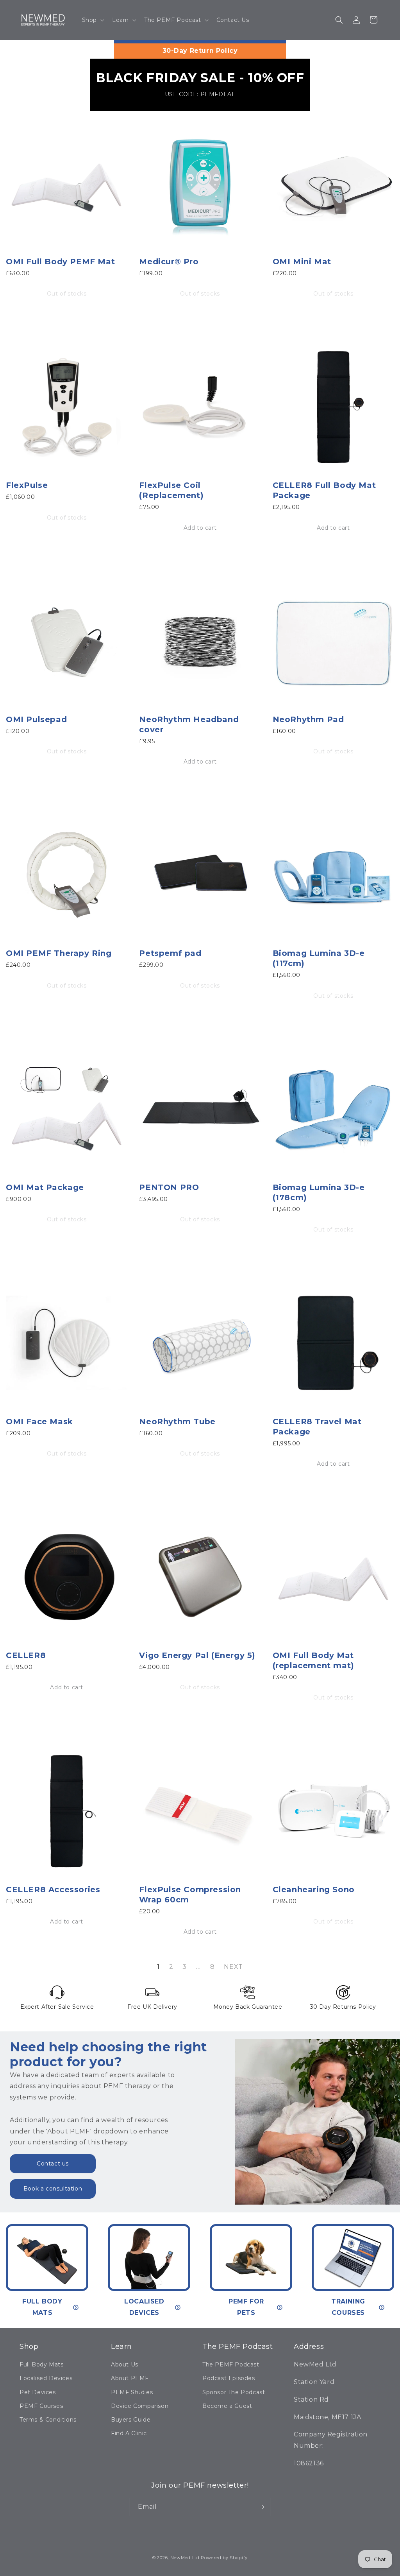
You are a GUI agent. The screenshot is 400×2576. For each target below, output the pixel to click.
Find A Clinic (129, 2433)
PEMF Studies (132, 2392)
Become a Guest (227, 2406)
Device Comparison (140, 2406)
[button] (92, 20)
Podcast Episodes (229, 2378)
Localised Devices (46, 2378)
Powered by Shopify (224, 2558)
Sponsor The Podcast (234, 2392)
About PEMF (130, 2378)
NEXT (233, 1967)
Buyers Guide (131, 2420)
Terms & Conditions (48, 2420)
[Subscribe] (261, 2507)
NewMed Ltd (185, 2558)
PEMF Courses (41, 2406)
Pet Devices (38, 2392)
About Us (125, 2364)
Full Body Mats (41, 2364)
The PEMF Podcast (231, 2364)
